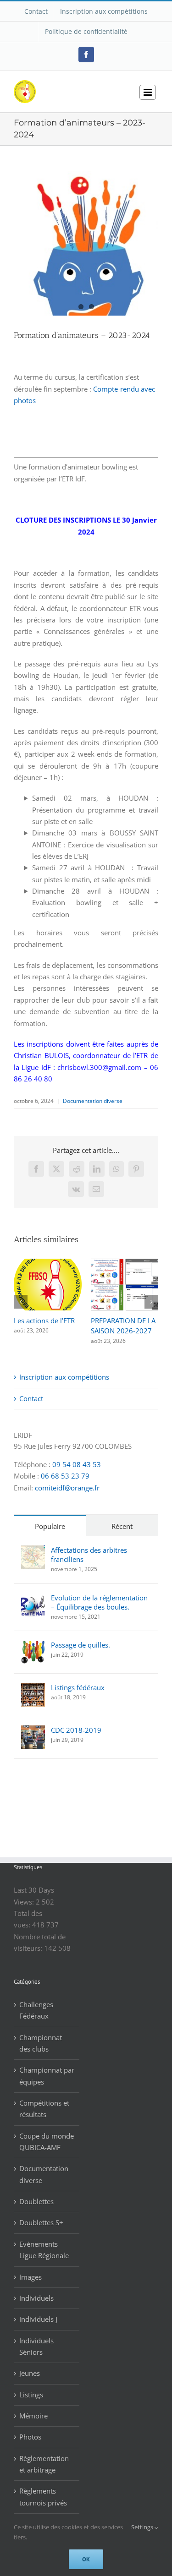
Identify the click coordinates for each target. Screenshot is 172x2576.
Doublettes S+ (41, 2222)
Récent (122, 1526)
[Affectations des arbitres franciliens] (33, 1551)
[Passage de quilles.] (33, 1646)
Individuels (36, 2298)
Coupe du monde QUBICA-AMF (47, 2142)
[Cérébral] (86, 243)
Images (31, 2277)
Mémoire (33, 2416)
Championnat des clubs (41, 2043)
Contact (31, 1398)
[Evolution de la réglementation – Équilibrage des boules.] (33, 1599)
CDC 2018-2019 (76, 1730)
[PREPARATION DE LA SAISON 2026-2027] (125, 1263)
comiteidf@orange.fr (67, 1488)
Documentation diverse (93, 1101)
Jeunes (30, 2373)
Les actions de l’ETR (44, 1321)
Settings (143, 2527)
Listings (31, 2395)
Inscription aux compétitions (64, 1377)
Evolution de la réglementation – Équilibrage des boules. (99, 1602)
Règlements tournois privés (43, 2497)
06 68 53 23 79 (65, 1476)
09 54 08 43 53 (77, 1464)
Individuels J (38, 2319)
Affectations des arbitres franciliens (89, 1555)
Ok (86, 2559)
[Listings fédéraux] (33, 1688)
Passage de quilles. (80, 1645)
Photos (30, 2437)
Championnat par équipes (47, 2076)
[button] (21, 1302)
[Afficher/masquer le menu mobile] (148, 92)
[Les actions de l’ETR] (48, 1263)
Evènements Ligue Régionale (44, 2250)
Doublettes (36, 2201)
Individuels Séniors (36, 2346)
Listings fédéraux (78, 1687)
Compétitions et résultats (44, 2109)
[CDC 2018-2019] (33, 1731)
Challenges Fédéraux (36, 2010)
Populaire (50, 1526)
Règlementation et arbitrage (44, 2464)
